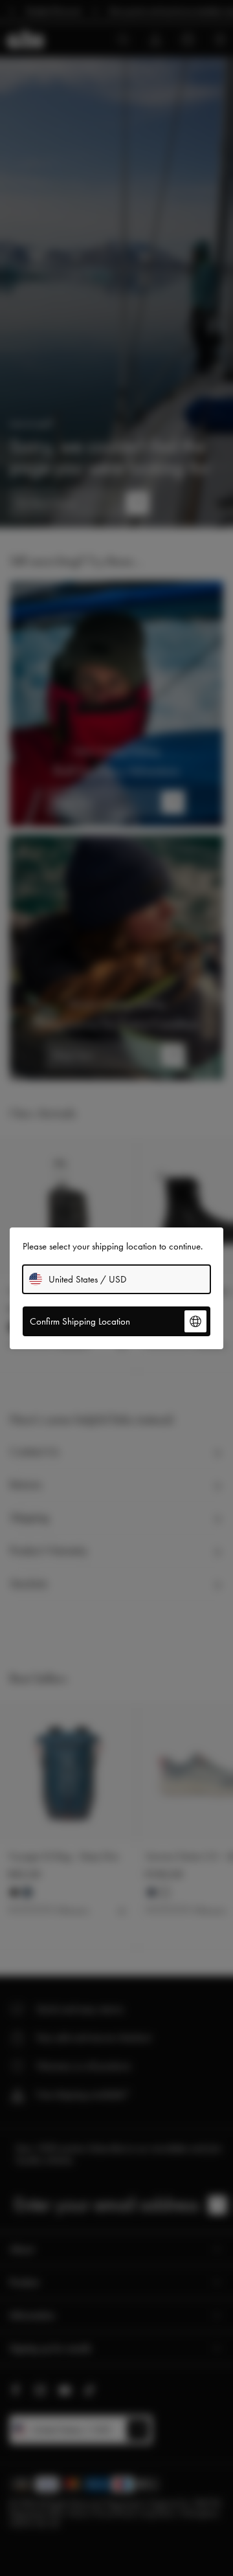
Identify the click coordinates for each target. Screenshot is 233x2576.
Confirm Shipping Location (80, 1321)
